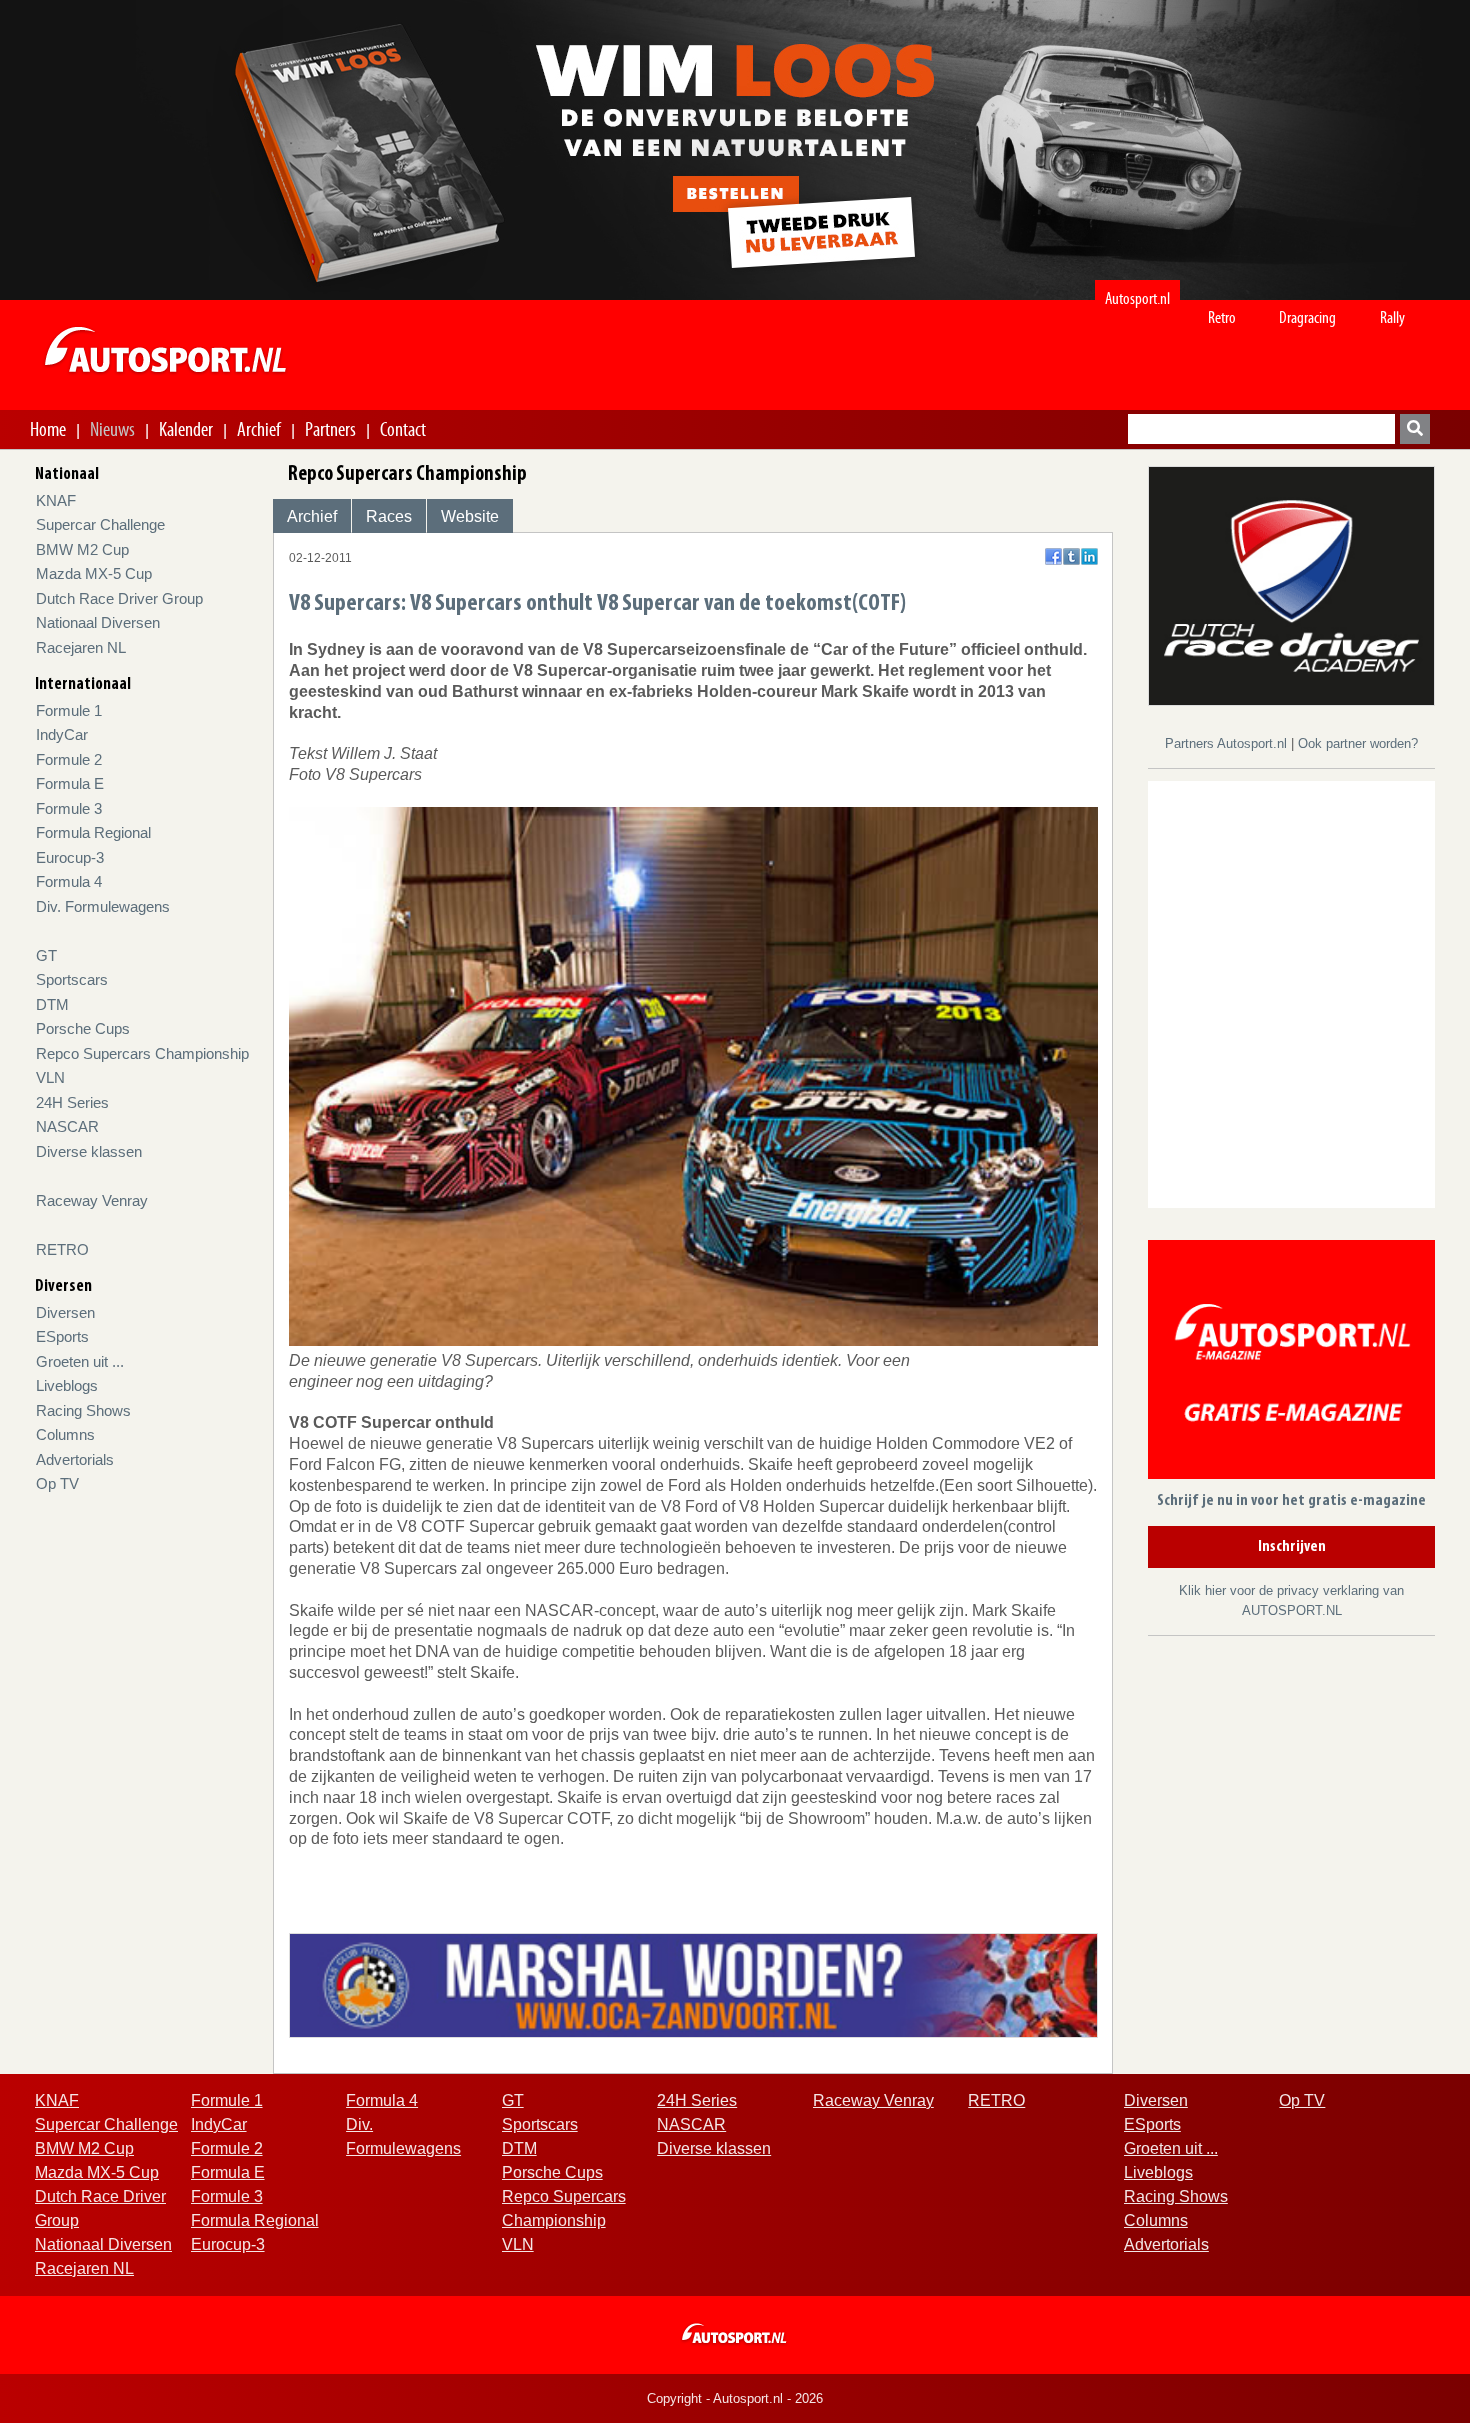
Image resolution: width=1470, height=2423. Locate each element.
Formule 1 (69, 710)
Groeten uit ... (80, 1361)
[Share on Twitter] (1071, 556)
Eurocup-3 (70, 857)
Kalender (186, 429)
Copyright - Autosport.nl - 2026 (735, 2398)
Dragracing (1307, 317)
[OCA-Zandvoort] (693, 1983)
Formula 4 (69, 881)
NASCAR (67, 1126)
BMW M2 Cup (82, 549)
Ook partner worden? (1358, 743)
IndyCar (62, 734)
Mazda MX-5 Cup (94, 573)
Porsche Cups (83, 1028)
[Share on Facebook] (1053, 556)
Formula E (70, 783)
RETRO (62, 1249)
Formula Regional (93, 832)
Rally (1392, 317)
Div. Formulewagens (103, 906)
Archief (259, 429)
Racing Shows (83, 1410)
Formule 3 (69, 808)
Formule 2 (69, 759)
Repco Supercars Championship (142, 1053)
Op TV (57, 1483)
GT (46, 955)
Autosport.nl (1137, 298)
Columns (65, 1434)
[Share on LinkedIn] (1089, 556)
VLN (50, 1077)
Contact (403, 429)
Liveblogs (67, 1385)
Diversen (65, 1312)
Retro (1222, 317)
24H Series (72, 1102)
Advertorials (75, 1459)
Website (470, 516)
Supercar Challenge (100, 524)
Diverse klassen (89, 1151)
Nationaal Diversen (98, 622)
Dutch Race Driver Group (119, 598)
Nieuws (112, 429)
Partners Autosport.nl (1228, 743)
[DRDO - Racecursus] (1291, 584)
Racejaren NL (81, 647)
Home (48, 429)
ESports (62, 1336)
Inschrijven (1292, 1547)
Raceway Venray (92, 1200)
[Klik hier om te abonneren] (1291, 1363)
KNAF (56, 500)
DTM (52, 1004)
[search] (1415, 429)
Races (389, 516)
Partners (330, 429)
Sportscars (72, 979)
